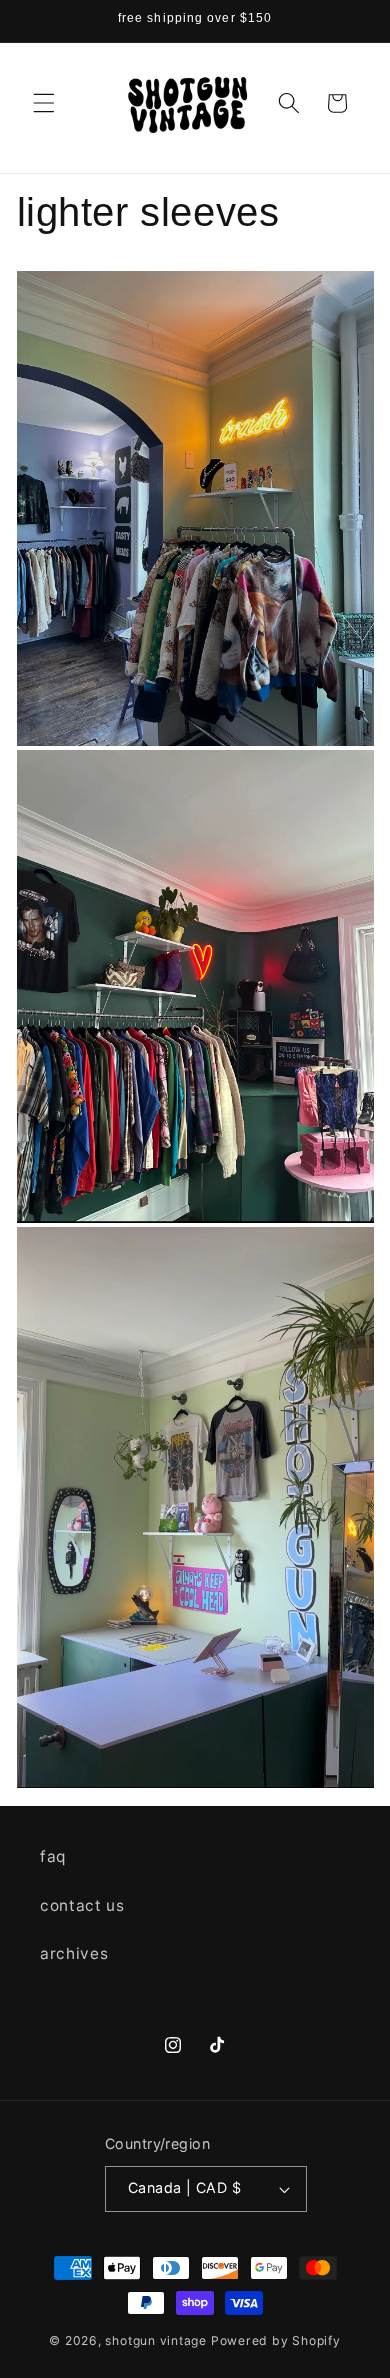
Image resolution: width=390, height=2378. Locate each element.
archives (74, 1953)
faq (53, 1856)
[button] (44, 103)
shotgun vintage (156, 2340)
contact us (82, 1905)
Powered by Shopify (276, 2340)
